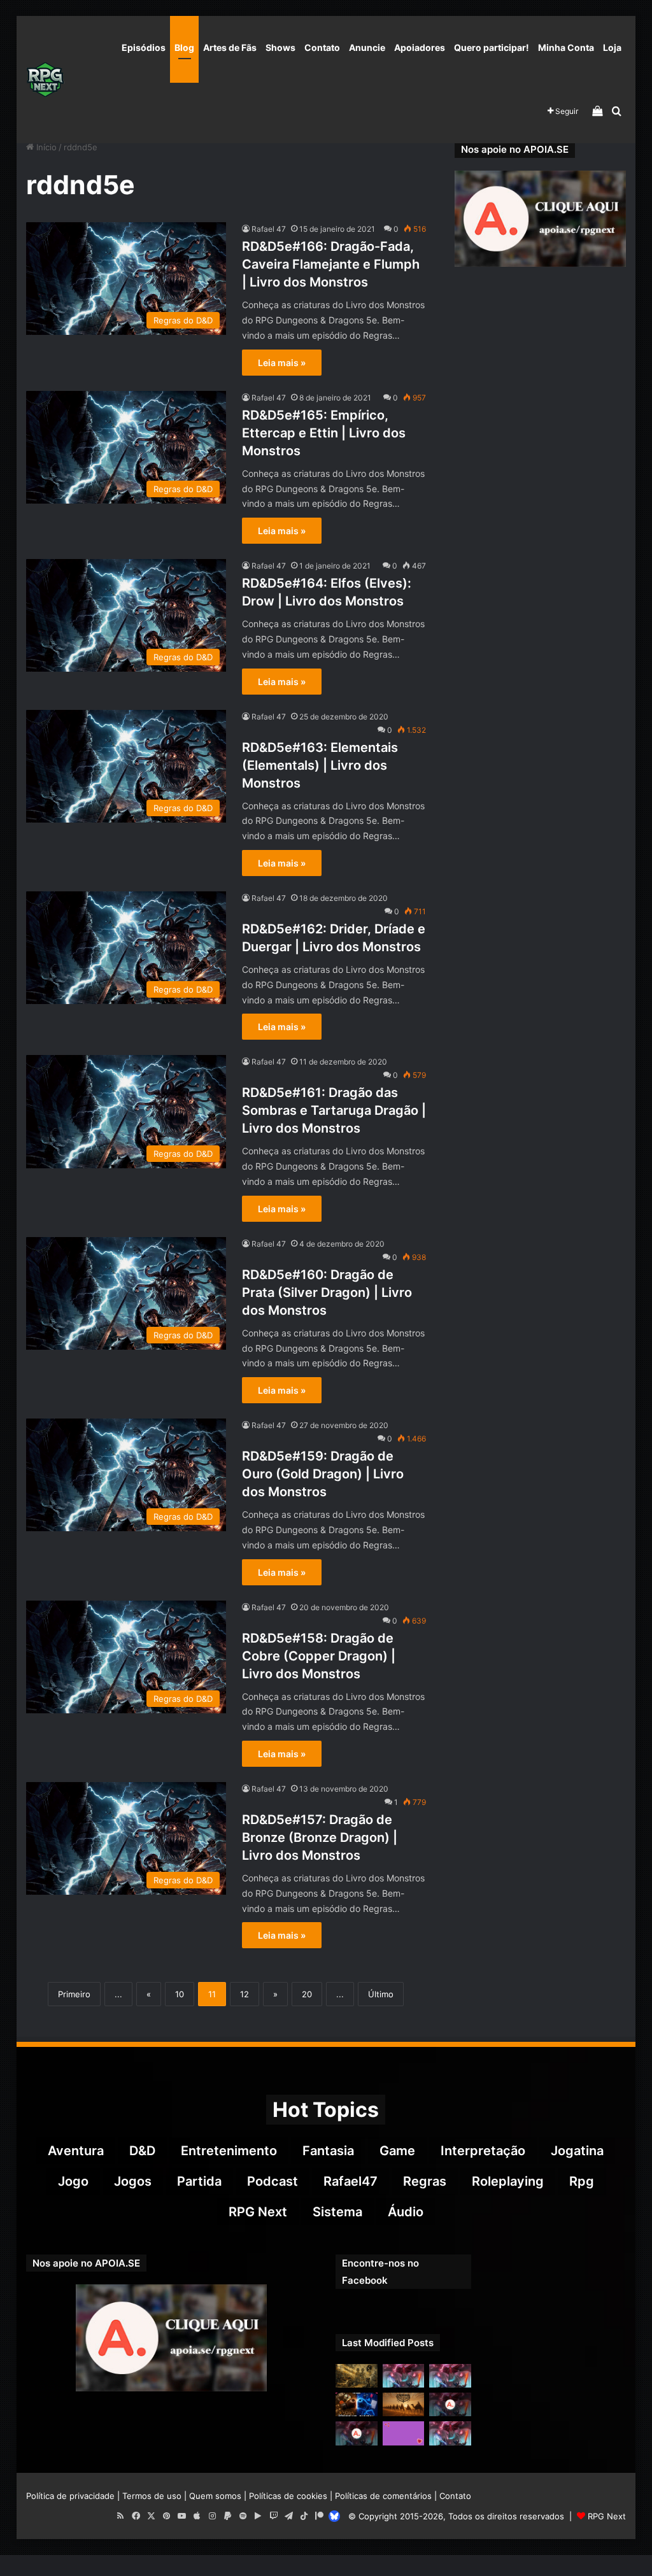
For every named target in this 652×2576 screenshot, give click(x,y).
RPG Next (258, 2212)
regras (425, 2181)
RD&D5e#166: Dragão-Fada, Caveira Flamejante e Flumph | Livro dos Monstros (331, 264)
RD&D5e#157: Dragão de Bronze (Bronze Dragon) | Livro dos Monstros (320, 1837)
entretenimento (229, 2151)
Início (45, 147)
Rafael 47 (269, 229)
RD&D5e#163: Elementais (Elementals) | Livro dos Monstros (320, 765)
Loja (612, 47)
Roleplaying (508, 2181)
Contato (322, 47)
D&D (142, 2151)
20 (307, 1994)
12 (244, 1994)
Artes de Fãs (230, 47)
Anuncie (367, 47)
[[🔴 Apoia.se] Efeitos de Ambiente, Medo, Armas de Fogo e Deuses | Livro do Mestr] (357, 2433)
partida (199, 2181)
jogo (73, 2181)
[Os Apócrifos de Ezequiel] (357, 2376)
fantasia (328, 2151)
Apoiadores (420, 47)
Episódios (144, 47)
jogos (133, 2181)
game (397, 2151)
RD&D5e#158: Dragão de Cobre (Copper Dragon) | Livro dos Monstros (319, 1656)
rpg (582, 2181)
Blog (184, 47)
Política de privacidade (70, 2496)
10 (180, 1994)
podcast (273, 2181)
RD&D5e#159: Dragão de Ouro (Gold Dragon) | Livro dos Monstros (323, 1474)
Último (381, 1994)
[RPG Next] (45, 80)
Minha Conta (566, 47)
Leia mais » (282, 363)
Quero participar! (492, 47)
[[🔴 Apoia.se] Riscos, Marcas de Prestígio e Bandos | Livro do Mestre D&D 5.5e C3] (450, 2404)
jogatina (577, 2151)
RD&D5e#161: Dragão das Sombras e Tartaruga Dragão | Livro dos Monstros (334, 1110)
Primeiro (74, 1994)
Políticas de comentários (383, 2496)
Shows (280, 47)
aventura (76, 2151)
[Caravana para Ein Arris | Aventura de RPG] (404, 2404)
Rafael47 (351, 2181)
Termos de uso (152, 2496)
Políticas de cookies (288, 2496)
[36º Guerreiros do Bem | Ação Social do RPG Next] (404, 2433)
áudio (406, 2212)
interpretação (483, 2151)
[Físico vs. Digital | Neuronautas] (357, 2404)
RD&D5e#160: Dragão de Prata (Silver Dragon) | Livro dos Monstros (327, 1292)
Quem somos (215, 2496)
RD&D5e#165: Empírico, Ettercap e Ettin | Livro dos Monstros (324, 433)
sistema (337, 2212)
